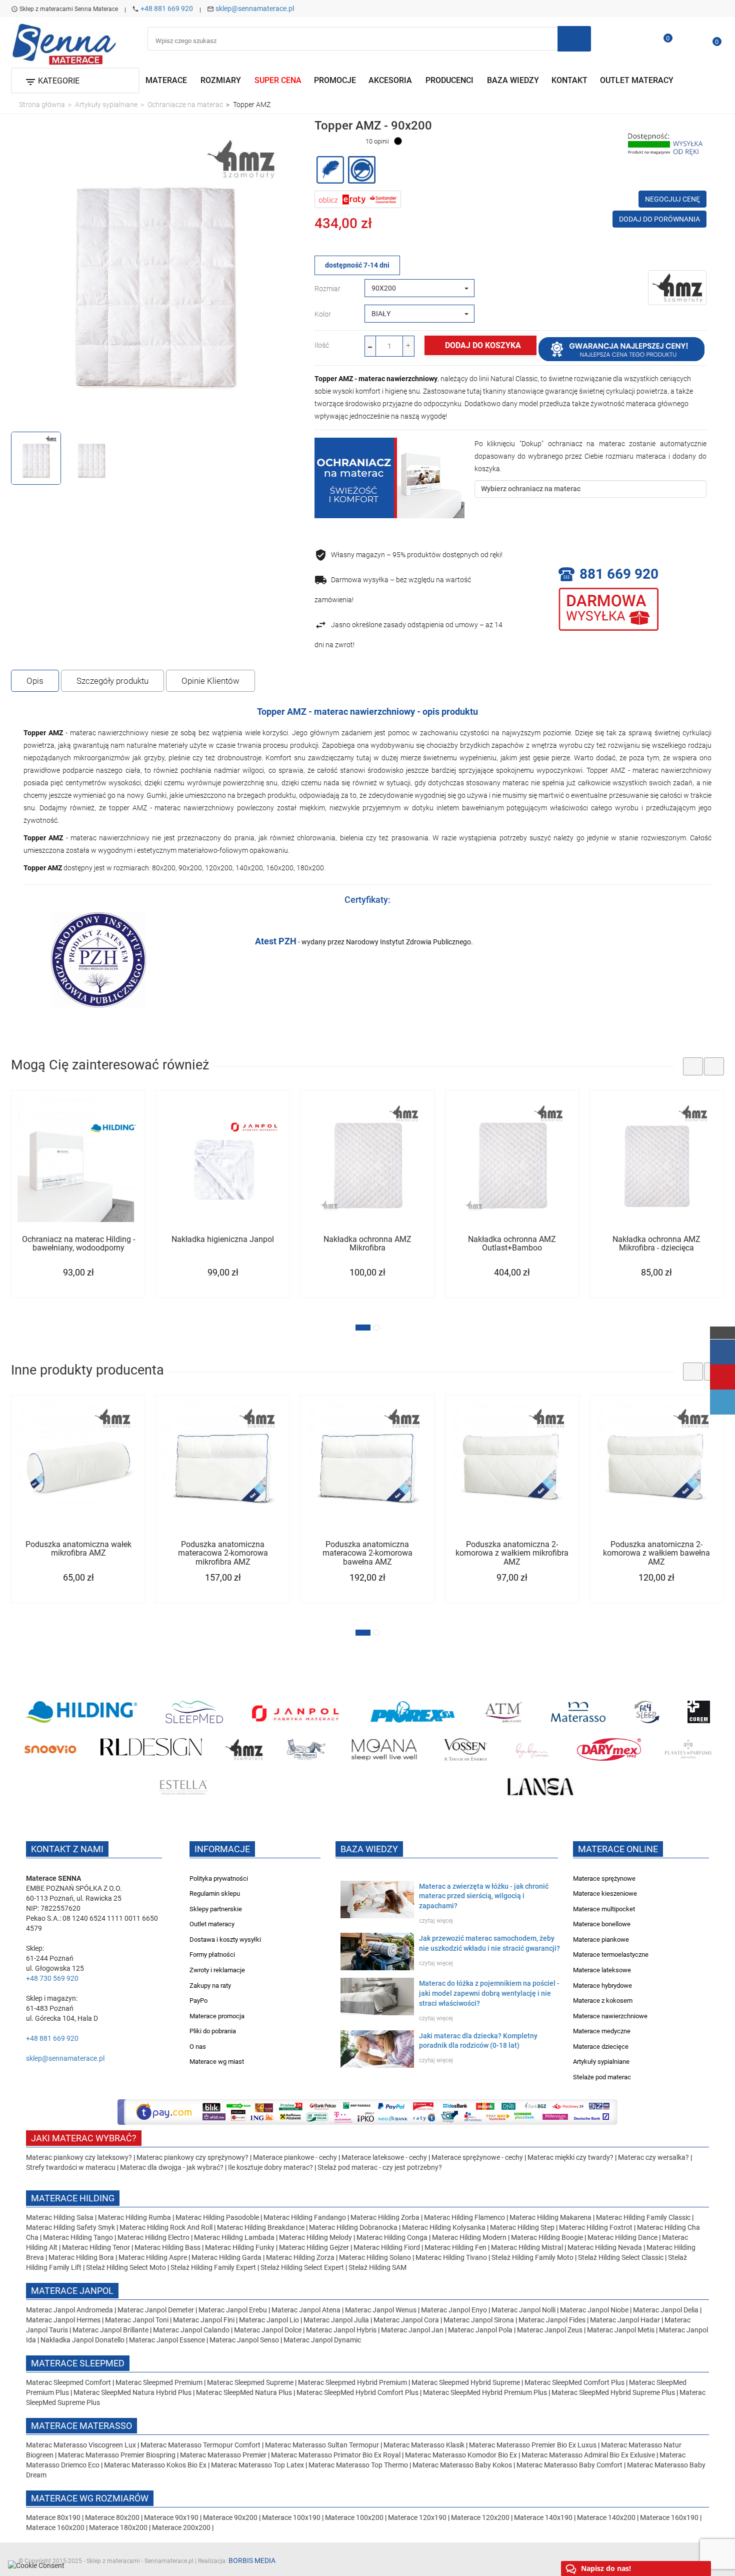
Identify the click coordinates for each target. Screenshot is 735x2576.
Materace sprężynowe (604, 1878)
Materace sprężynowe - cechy (477, 2157)
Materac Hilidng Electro (154, 2237)
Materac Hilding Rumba (135, 2217)
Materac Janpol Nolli (523, 2310)
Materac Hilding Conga (392, 2237)
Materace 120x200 (480, 2517)
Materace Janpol (72, 2291)
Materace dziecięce (601, 2047)
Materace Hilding (73, 2198)
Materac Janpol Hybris (341, 2330)
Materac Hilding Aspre (153, 2257)
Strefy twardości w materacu (71, 2167)
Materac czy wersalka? (654, 2157)
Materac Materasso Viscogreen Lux (82, 2445)
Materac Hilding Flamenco (465, 2217)
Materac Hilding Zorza (300, 2257)
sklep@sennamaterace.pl (255, 9)
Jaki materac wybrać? (84, 2138)
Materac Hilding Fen (455, 2247)
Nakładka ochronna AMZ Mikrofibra (367, 1244)
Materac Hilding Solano (375, 2257)
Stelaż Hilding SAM (377, 2267)
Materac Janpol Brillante (110, 2330)
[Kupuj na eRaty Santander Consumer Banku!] (358, 199)
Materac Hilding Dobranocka (354, 2227)
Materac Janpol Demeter (156, 2310)
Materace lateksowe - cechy (384, 2157)
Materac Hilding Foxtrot (596, 2227)
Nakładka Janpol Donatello (82, 2340)
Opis (35, 681)
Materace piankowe (601, 1940)
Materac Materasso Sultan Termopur (323, 2445)
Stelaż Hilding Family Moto (533, 2257)
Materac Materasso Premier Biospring (117, 2455)
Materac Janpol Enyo (455, 2310)
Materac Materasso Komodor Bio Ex (462, 2455)
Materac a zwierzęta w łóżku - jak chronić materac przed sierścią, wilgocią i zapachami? (484, 1896)
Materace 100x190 (291, 2517)
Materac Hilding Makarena (551, 2217)
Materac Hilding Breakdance (261, 2227)
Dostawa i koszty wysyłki (225, 1940)
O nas (198, 2047)
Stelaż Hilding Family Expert (214, 2267)
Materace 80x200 (112, 2517)
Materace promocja (217, 2016)
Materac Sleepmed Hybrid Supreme (466, 2382)
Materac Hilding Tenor (96, 2247)
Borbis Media (252, 2560)
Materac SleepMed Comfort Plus (574, 2382)
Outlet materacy (212, 1924)
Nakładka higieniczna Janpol (223, 1239)
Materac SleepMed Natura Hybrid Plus (132, 2392)
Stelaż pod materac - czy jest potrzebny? (380, 2167)
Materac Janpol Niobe (594, 2310)
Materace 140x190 (543, 2517)
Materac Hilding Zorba (386, 2217)
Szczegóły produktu (112, 681)
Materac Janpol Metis (621, 2330)
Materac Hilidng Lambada (235, 2237)
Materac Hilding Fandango (305, 2217)
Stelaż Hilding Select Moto (127, 2267)
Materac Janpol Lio (269, 2320)
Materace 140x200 (606, 2517)
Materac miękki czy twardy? (570, 2157)
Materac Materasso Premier (224, 2455)
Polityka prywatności (219, 1878)
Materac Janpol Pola (480, 2330)
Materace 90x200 (230, 2517)
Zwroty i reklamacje (217, 1970)
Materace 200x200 (181, 2527)
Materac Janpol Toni (137, 2320)
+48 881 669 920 (167, 9)
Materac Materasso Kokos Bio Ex (156, 2465)
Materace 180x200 (118, 2527)
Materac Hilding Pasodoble (218, 2217)
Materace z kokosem (603, 2001)
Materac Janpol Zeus (550, 2330)
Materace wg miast (217, 2062)
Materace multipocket (604, 1909)
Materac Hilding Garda (226, 2257)
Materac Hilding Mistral (527, 2247)
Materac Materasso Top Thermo (359, 2465)
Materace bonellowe (602, 1924)
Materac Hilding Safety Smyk (71, 2227)
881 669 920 (619, 574)
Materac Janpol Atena (307, 2310)
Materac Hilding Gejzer (314, 2247)
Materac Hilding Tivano (451, 2257)
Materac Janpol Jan (412, 2330)
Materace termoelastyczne (611, 1955)
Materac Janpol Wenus (381, 2310)
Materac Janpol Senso (244, 2340)
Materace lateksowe (602, 1970)
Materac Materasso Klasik (425, 2445)
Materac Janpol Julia (336, 2320)
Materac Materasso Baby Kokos (463, 2465)
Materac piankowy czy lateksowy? (79, 2157)
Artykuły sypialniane (601, 2062)
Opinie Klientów (210, 681)
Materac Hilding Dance (622, 2237)
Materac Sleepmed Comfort (69, 2382)
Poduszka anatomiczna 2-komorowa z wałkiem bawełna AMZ (656, 1553)
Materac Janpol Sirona (479, 2320)
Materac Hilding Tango (79, 2237)
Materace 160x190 (669, 2517)
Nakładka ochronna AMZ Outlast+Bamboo (512, 1244)
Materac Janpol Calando (191, 2330)
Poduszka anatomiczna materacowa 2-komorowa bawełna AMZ (367, 1553)
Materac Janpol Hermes (63, 2320)
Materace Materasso (81, 2426)
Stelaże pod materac (602, 2077)
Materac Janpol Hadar (625, 2320)
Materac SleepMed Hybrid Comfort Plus (357, 2392)
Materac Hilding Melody (315, 2237)
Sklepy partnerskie (216, 1909)
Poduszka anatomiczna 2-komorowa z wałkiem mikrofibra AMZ (512, 1553)
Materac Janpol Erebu (233, 2310)
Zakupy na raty (210, 1986)
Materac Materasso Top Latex (258, 2465)
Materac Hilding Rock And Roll (167, 2227)
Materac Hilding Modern (470, 2237)
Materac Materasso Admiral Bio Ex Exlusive (589, 2455)
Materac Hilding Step (523, 2227)
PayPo (198, 2001)
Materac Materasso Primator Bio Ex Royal (336, 2455)
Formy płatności (212, 1955)
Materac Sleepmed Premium (160, 2382)
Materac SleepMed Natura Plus (244, 2392)
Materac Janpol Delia (666, 2310)
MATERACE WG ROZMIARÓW (90, 2498)
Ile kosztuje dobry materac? (270, 2167)
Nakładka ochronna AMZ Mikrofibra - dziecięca (656, 1244)
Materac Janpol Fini (204, 2320)
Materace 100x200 (354, 2517)
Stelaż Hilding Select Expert (303, 2267)
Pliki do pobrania (213, 2031)
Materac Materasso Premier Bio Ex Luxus (533, 2445)
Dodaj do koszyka (483, 345)
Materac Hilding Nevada (605, 2247)
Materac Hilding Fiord (387, 2247)
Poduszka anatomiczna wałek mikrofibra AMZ (78, 1549)
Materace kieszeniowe (605, 1893)
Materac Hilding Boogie (547, 2237)
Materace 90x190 (171, 2517)
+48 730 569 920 (52, 1978)
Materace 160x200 (55, 2527)
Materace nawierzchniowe (610, 2016)
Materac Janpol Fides (552, 2320)
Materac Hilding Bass (167, 2247)
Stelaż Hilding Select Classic (621, 2257)
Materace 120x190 (417, 2517)
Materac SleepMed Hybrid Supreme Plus (613, 2392)
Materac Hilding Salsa (60, 2217)
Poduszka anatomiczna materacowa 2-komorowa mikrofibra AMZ (223, 1553)
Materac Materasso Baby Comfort (570, 2465)
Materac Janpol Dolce (268, 2330)
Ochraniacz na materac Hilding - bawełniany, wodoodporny (78, 1244)
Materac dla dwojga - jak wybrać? (172, 2167)
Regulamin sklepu (215, 1893)
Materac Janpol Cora (406, 2320)
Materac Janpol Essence (167, 2340)
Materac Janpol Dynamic (322, 2340)
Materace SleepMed (78, 2363)
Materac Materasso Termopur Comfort (201, 2445)
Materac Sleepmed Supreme (251, 2382)
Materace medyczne (602, 2031)
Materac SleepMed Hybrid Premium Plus (485, 2392)
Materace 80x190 (53, 2517)
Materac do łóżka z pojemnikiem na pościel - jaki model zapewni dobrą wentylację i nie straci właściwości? (489, 1993)
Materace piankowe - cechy (295, 2157)
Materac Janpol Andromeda (70, 2310)
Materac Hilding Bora (81, 2257)
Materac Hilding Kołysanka (444, 2227)
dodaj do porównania (659, 219)
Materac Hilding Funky (240, 2247)
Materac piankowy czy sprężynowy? (192, 2157)
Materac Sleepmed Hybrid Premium (352, 2382)
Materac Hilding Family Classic (644, 2217)
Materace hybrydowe (602, 1986)
